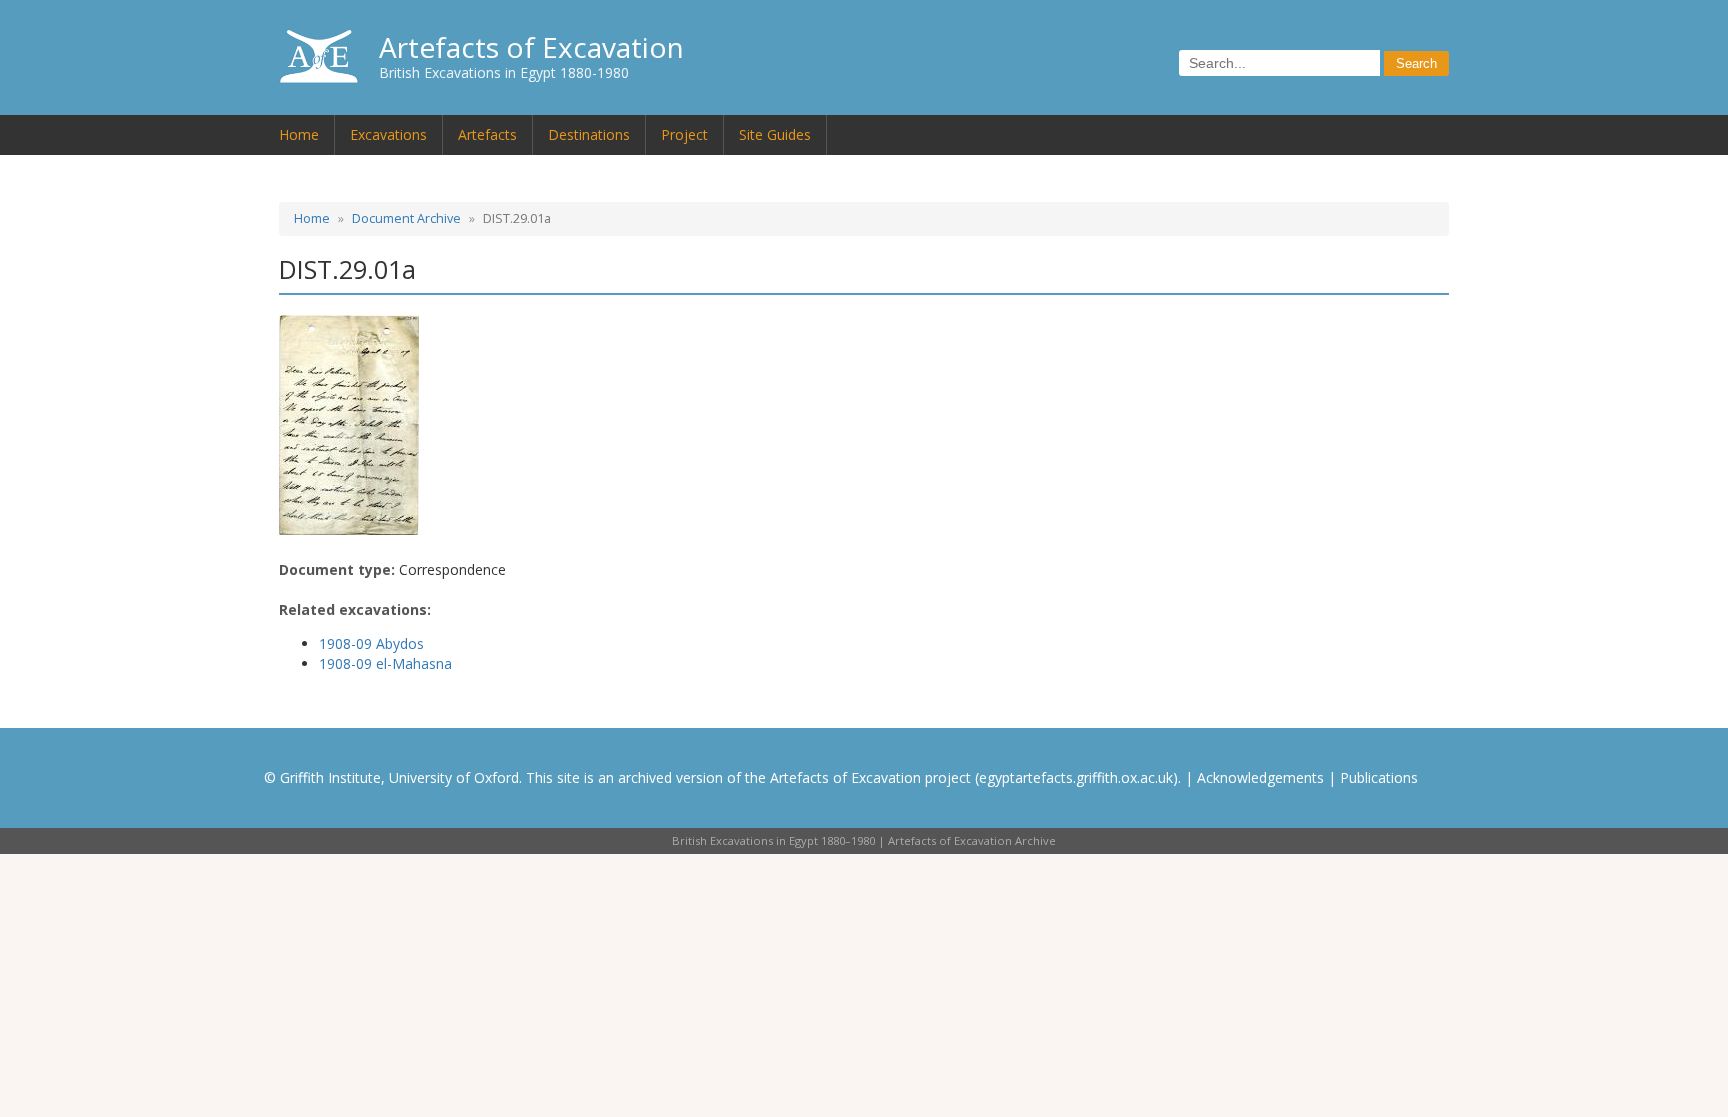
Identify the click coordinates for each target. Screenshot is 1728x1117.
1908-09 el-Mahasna (385, 663)
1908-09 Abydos (371, 643)
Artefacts (487, 134)
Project (684, 134)
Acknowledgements (1260, 777)
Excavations (388, 134)
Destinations (589, 134)
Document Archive (406, 218)
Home (299, 134)
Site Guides (775, 134)
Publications (1379, 777)
